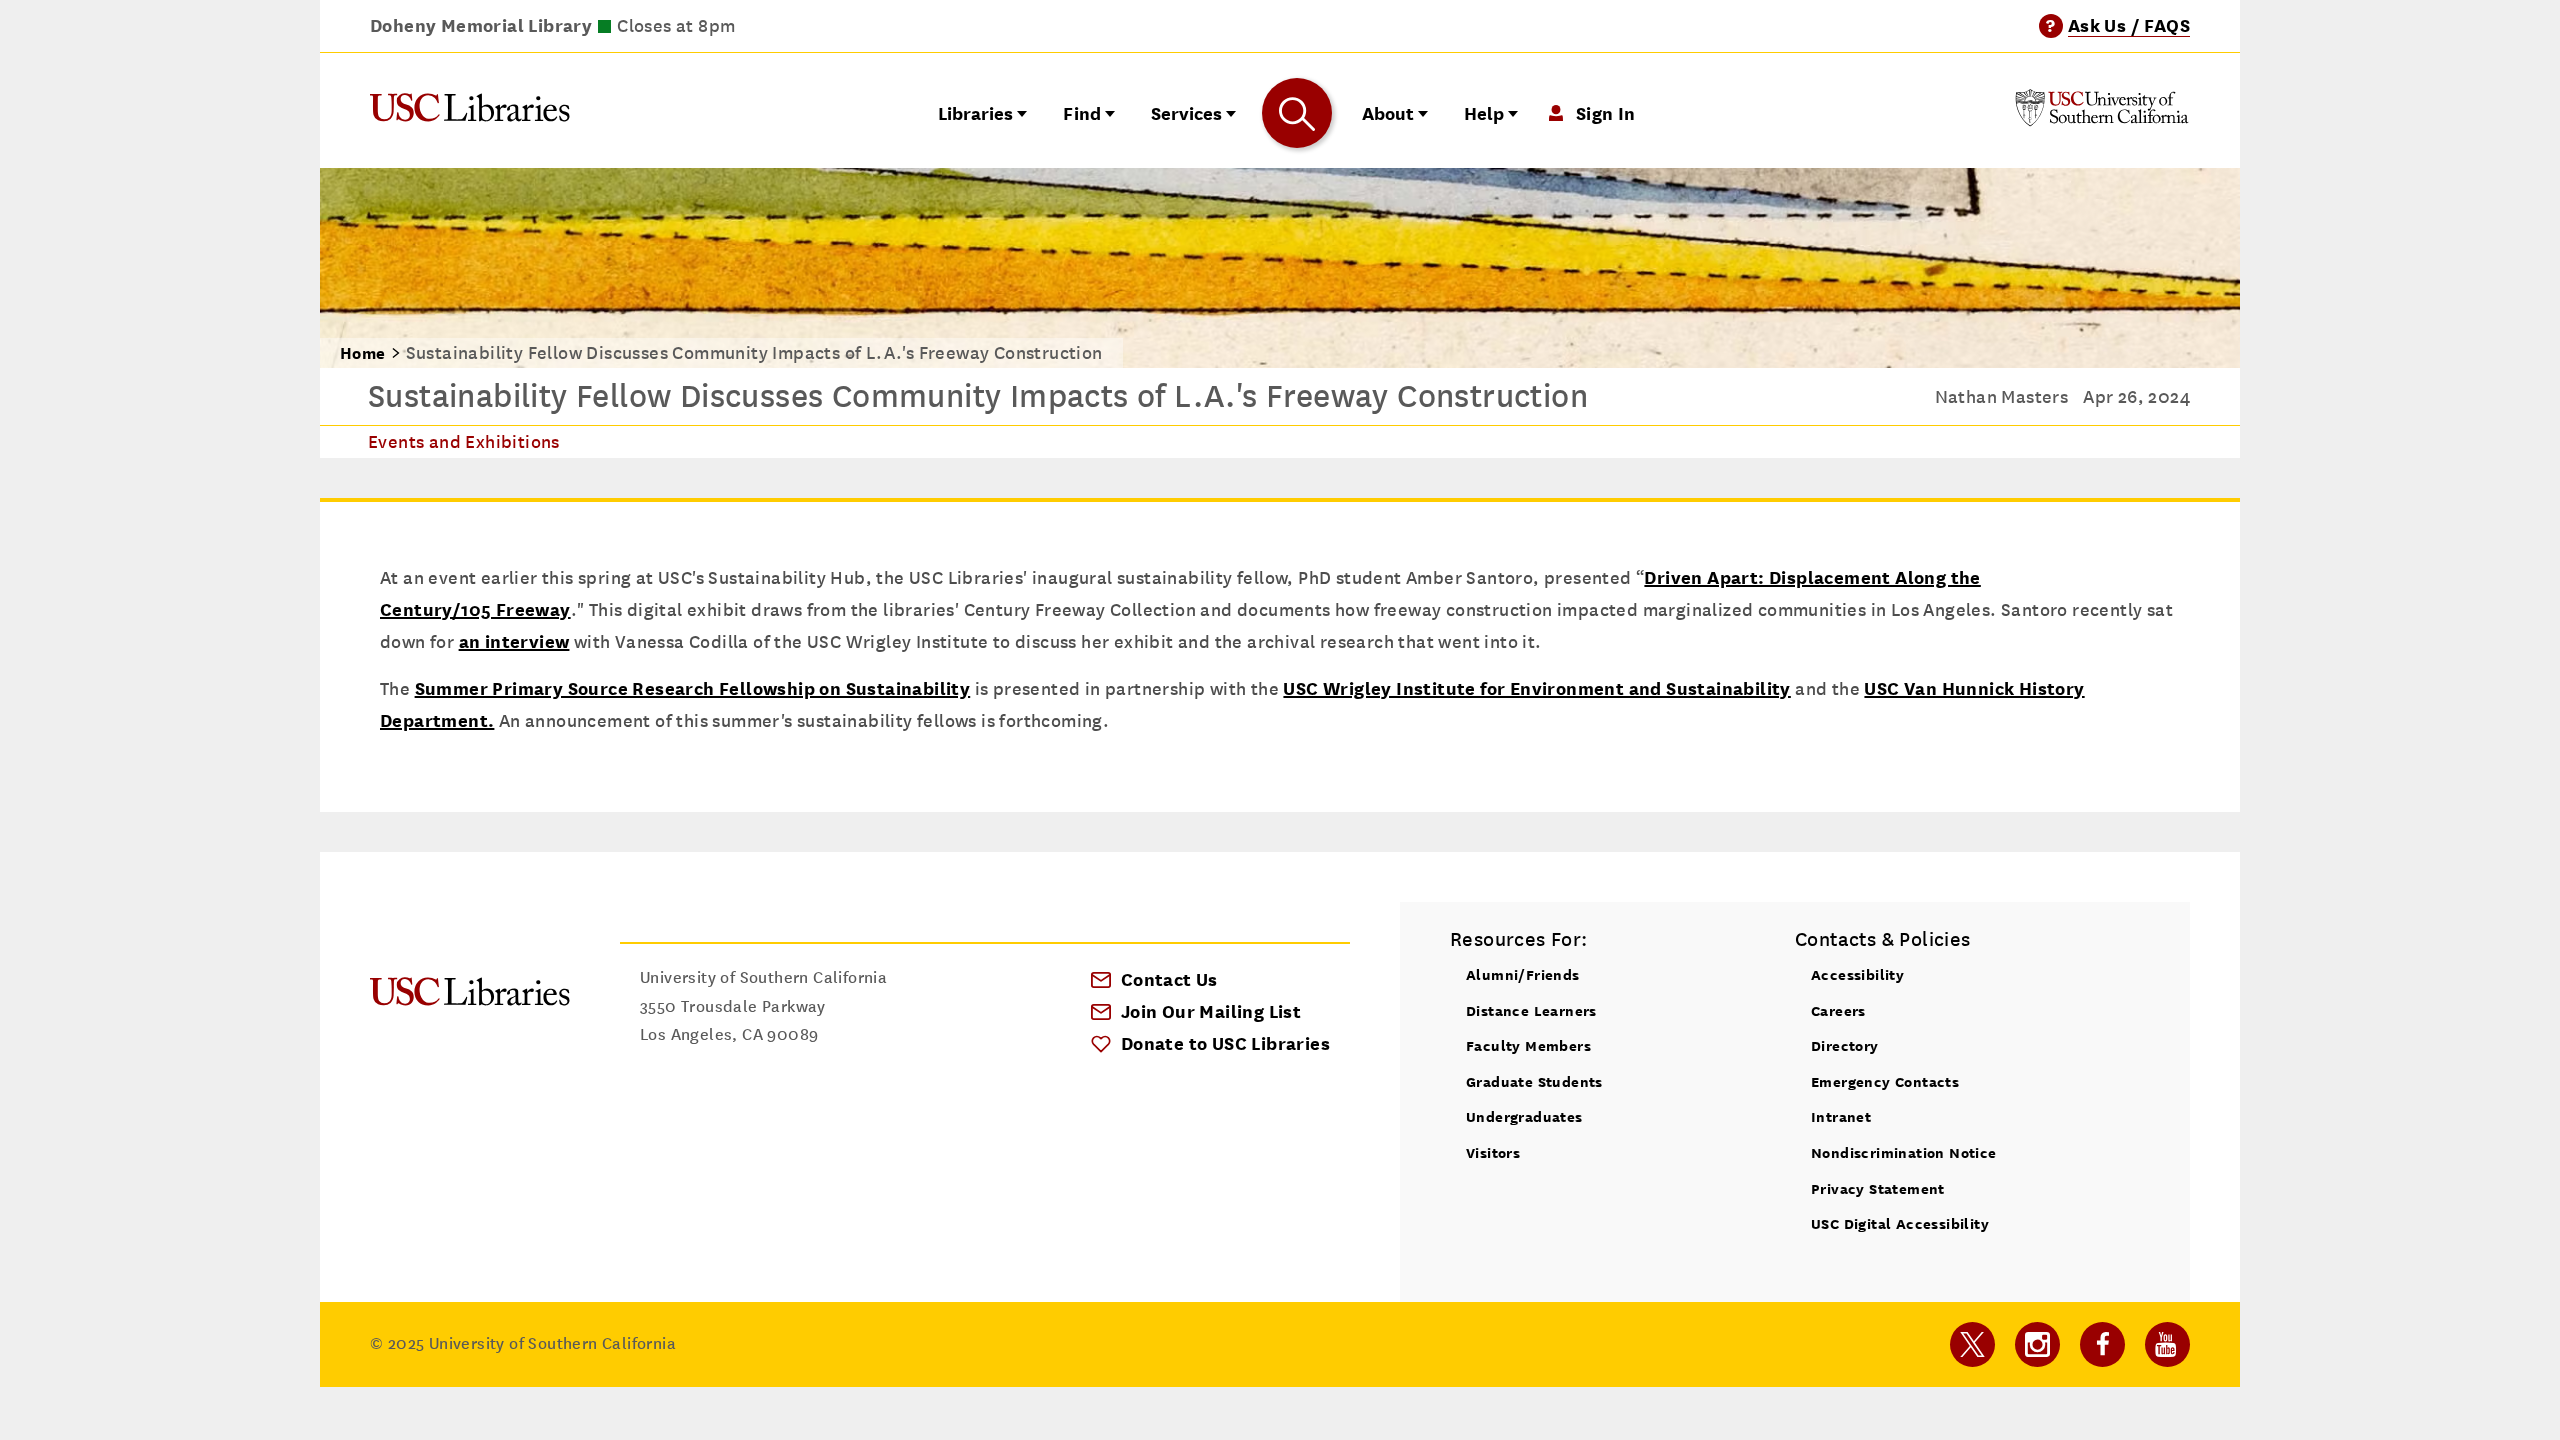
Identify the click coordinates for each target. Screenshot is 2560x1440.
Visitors (1493, 1152)
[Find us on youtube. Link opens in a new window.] (2167, 1344)
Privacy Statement (1878, 1188)
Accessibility (1857, 974)
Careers (1838, 1010)
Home (363, 353)
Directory (1845, 1045)
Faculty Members (1528, 1045)
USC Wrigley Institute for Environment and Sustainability (1536, 688)
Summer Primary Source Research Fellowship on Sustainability (693, 688)
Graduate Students (1534, 1081)
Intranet (1841, 1116)
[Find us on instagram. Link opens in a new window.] (2037, 1344)
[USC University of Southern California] (2102, 120)
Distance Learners (1531, 1010)
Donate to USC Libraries (1225, 1043)
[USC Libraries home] (470, 112)
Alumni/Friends (1523, 974)
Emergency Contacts (1885, 1081)
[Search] (1297, 113)
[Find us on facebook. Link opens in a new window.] (2102, 1344)
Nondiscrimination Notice (1904, 1152)
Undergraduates (1524, 1116)
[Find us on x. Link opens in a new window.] (1972, 1344)
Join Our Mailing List (1211, 1011)
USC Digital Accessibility (1900, 1223)
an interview (514, 641)
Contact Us (1169, 979)
